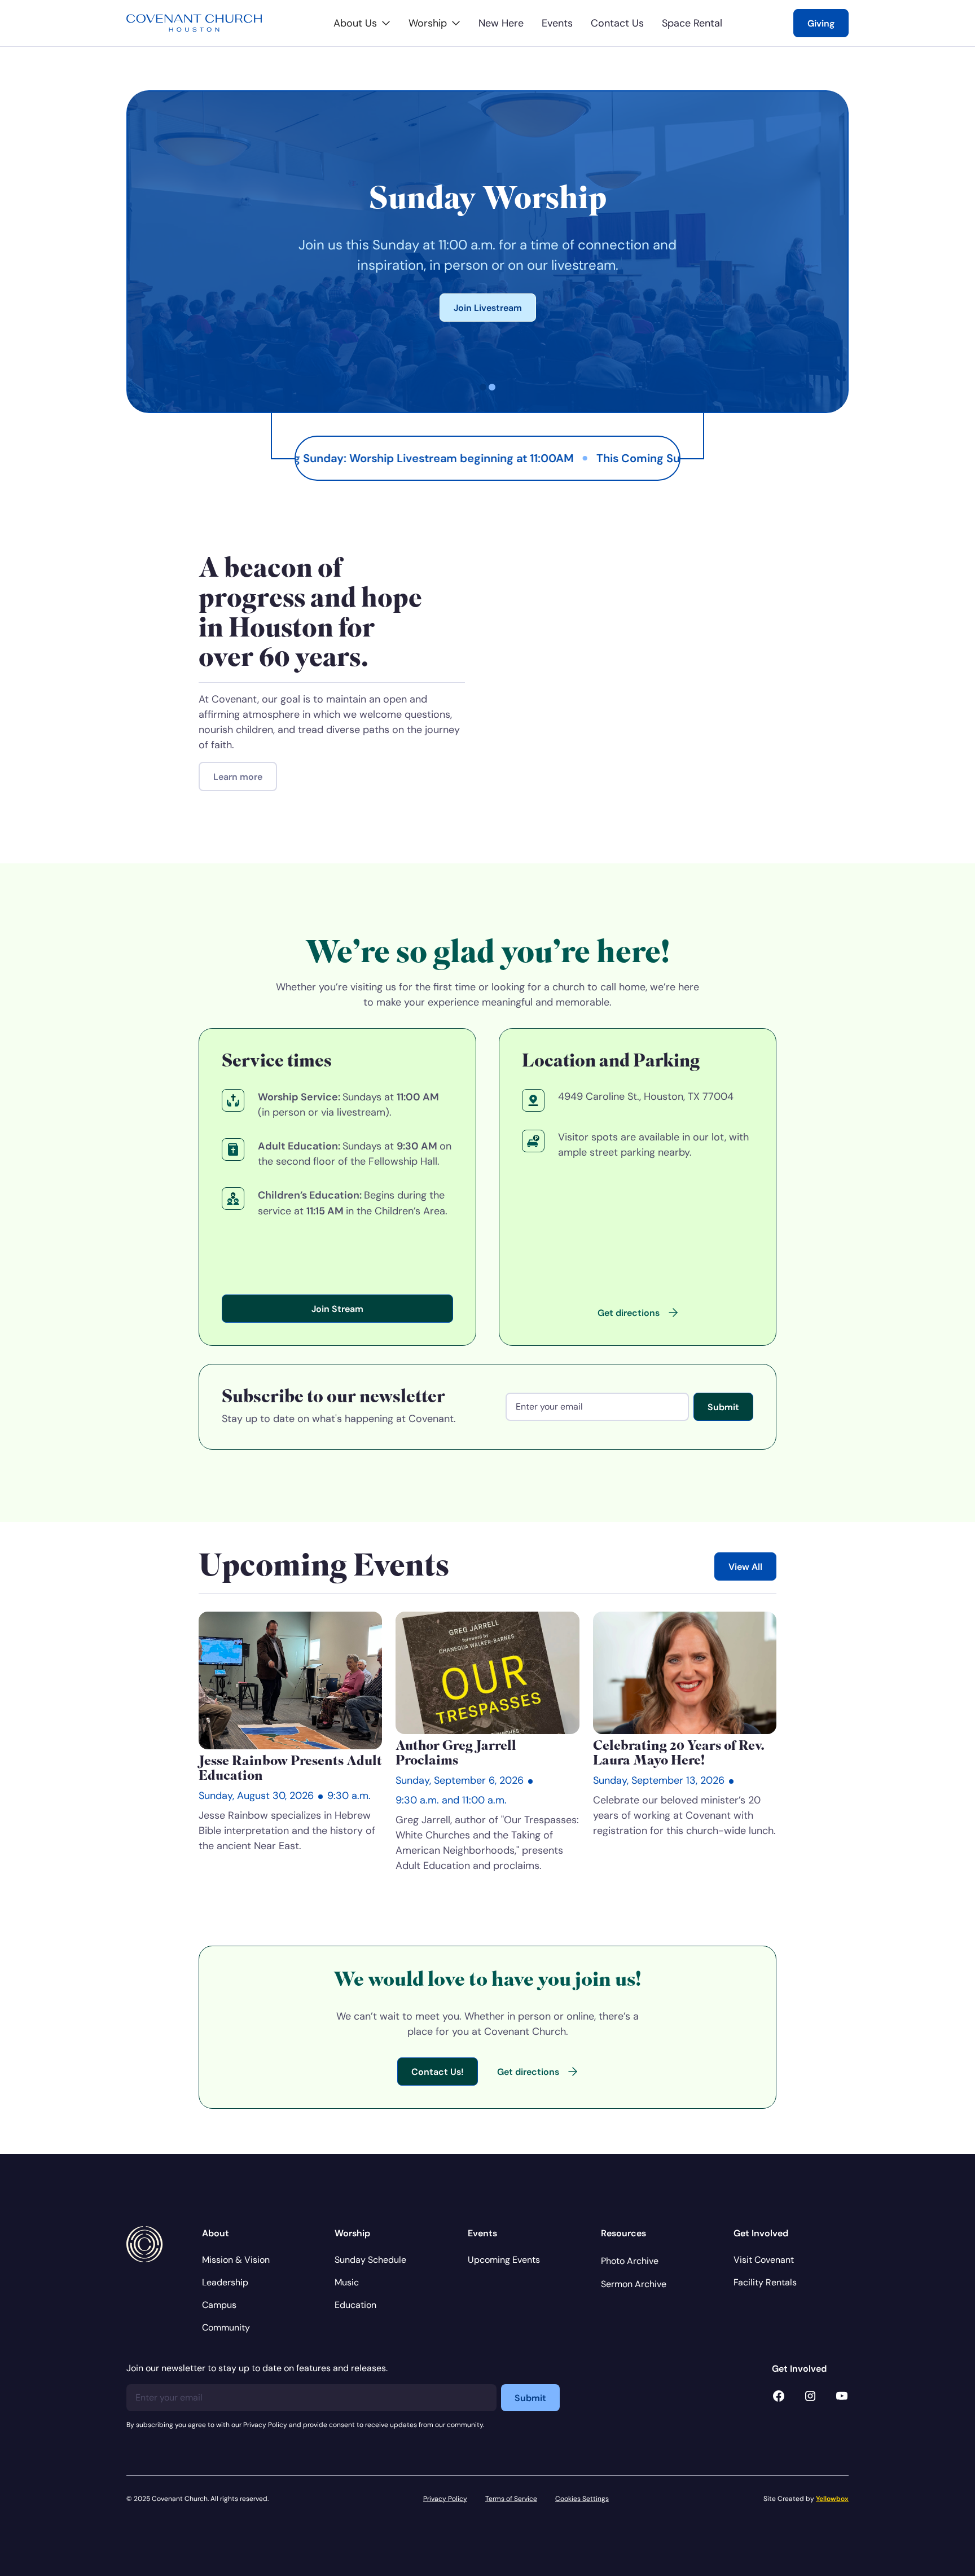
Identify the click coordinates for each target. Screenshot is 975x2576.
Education (355, 2305)
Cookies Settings (582, 2498)
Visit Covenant (764, 2260)
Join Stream (337, 1309)
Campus (219, 2305)
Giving (821, 23)
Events (557, 23)
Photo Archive (630, 2261)
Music (347, 2282)
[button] (362, 23)
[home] (194, 23)
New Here (501, 23)
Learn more (238, 776)
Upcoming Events (504, 2260)
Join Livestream (488, 308)
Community (226, 2327)
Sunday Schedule (370, 2260)
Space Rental (692, 23)
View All (745, 1566)
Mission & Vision (236, 2260)
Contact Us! (438, 2072)
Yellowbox (832, 2498)
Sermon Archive (634, 2284)
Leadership (225, 2282)
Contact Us (617, 23)
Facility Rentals (765, 2282)
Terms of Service (511, 2498)
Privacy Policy (445, 2498)
